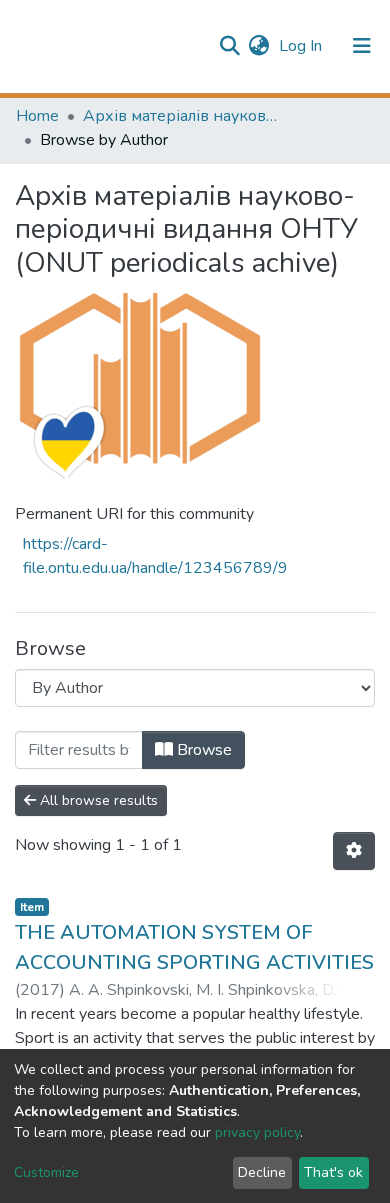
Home (37, 116)
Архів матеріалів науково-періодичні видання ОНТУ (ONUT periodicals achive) (183, 116)
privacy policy (257, 1132)
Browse (202, 750)
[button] (258, 46)
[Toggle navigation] (362, 46)
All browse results (97, 800)
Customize (46, 1172)
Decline (262, 1172)
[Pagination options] (354, 851)
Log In (302, 46)
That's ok (333, 1172)
